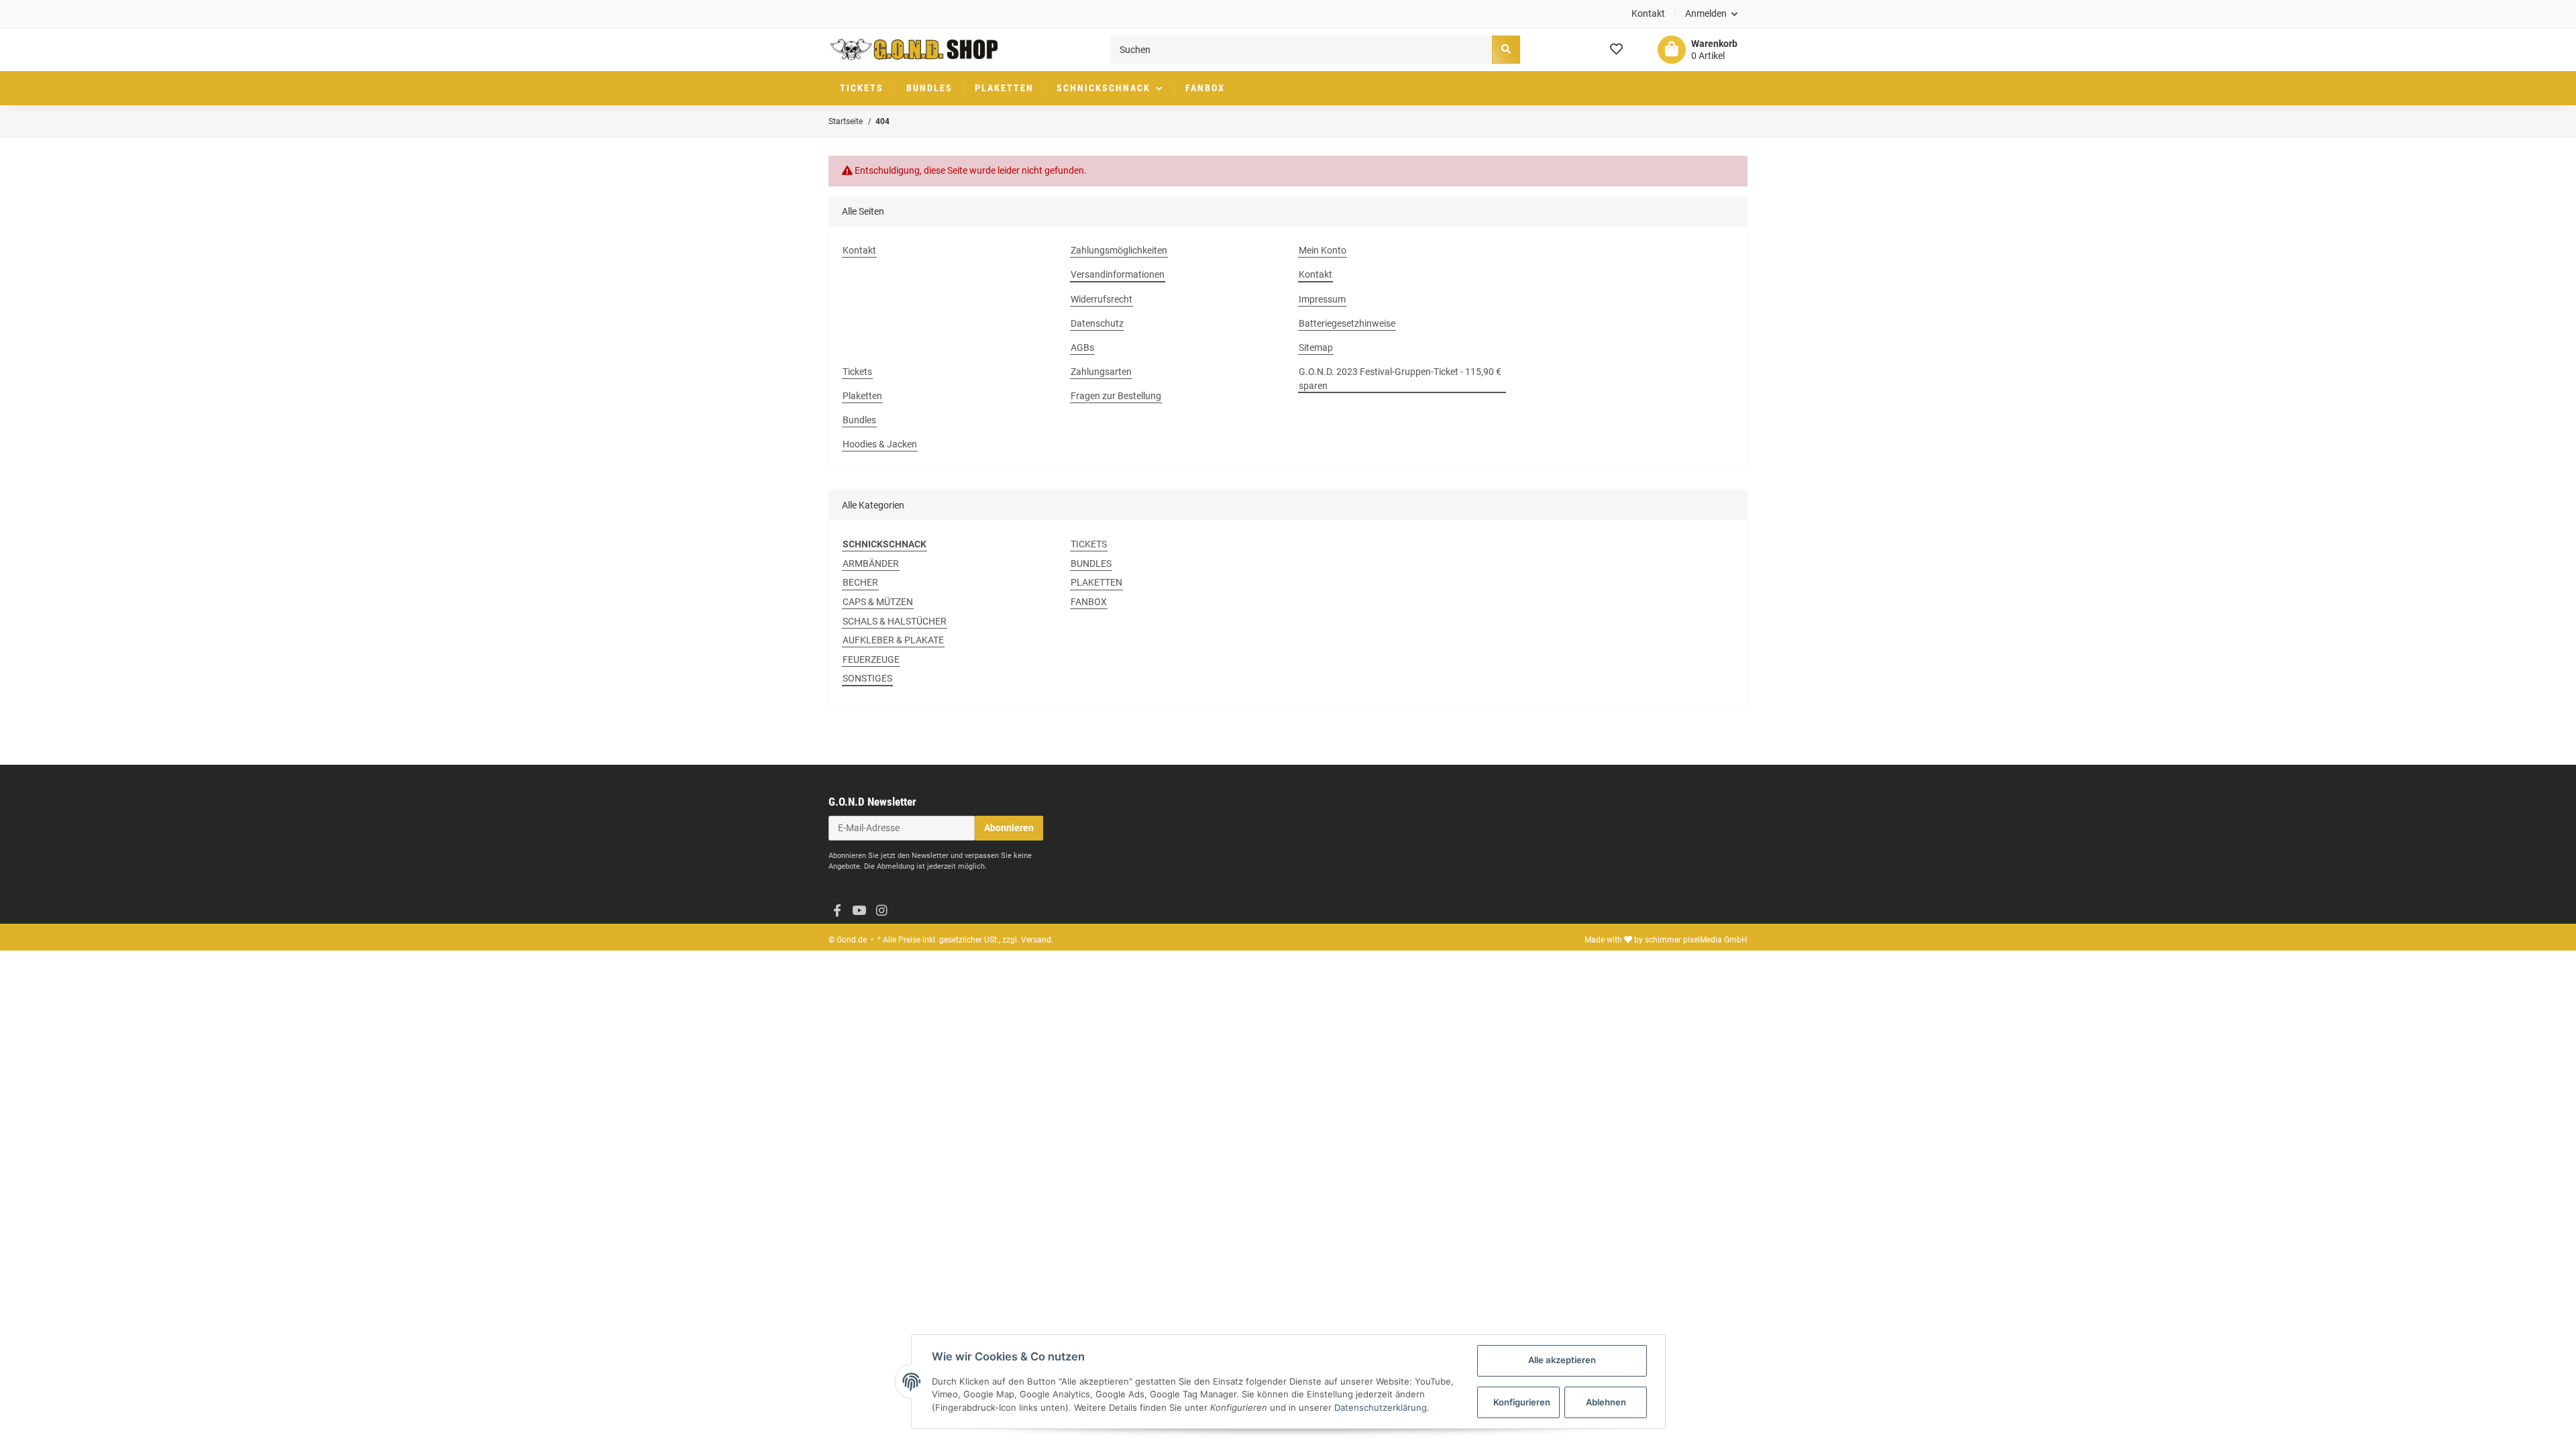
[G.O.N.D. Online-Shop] (914, 50)
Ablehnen (1606, 1402)
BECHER (860, 582)
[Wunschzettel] (1616, 50)
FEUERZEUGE (871, 659)
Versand (1036, 940)
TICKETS (1089, 544)
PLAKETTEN (1096, 582)
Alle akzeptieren (1562, 1360)
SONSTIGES (867, 678)
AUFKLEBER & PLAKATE (893, 640)
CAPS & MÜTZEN (878, 602)
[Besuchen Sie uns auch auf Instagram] (881, 911)
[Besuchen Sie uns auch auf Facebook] (837, 911)
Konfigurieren (1522, 1402)
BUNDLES (1091, 563)
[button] (1712, 14)
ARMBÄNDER (871, 563)
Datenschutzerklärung (1381, 1407)
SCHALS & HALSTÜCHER (895, 621)
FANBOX (1089, 602)
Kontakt (1648, 13)
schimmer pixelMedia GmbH (1696, 940)
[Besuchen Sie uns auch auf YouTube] (859, 911)
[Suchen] (1506, 49)
